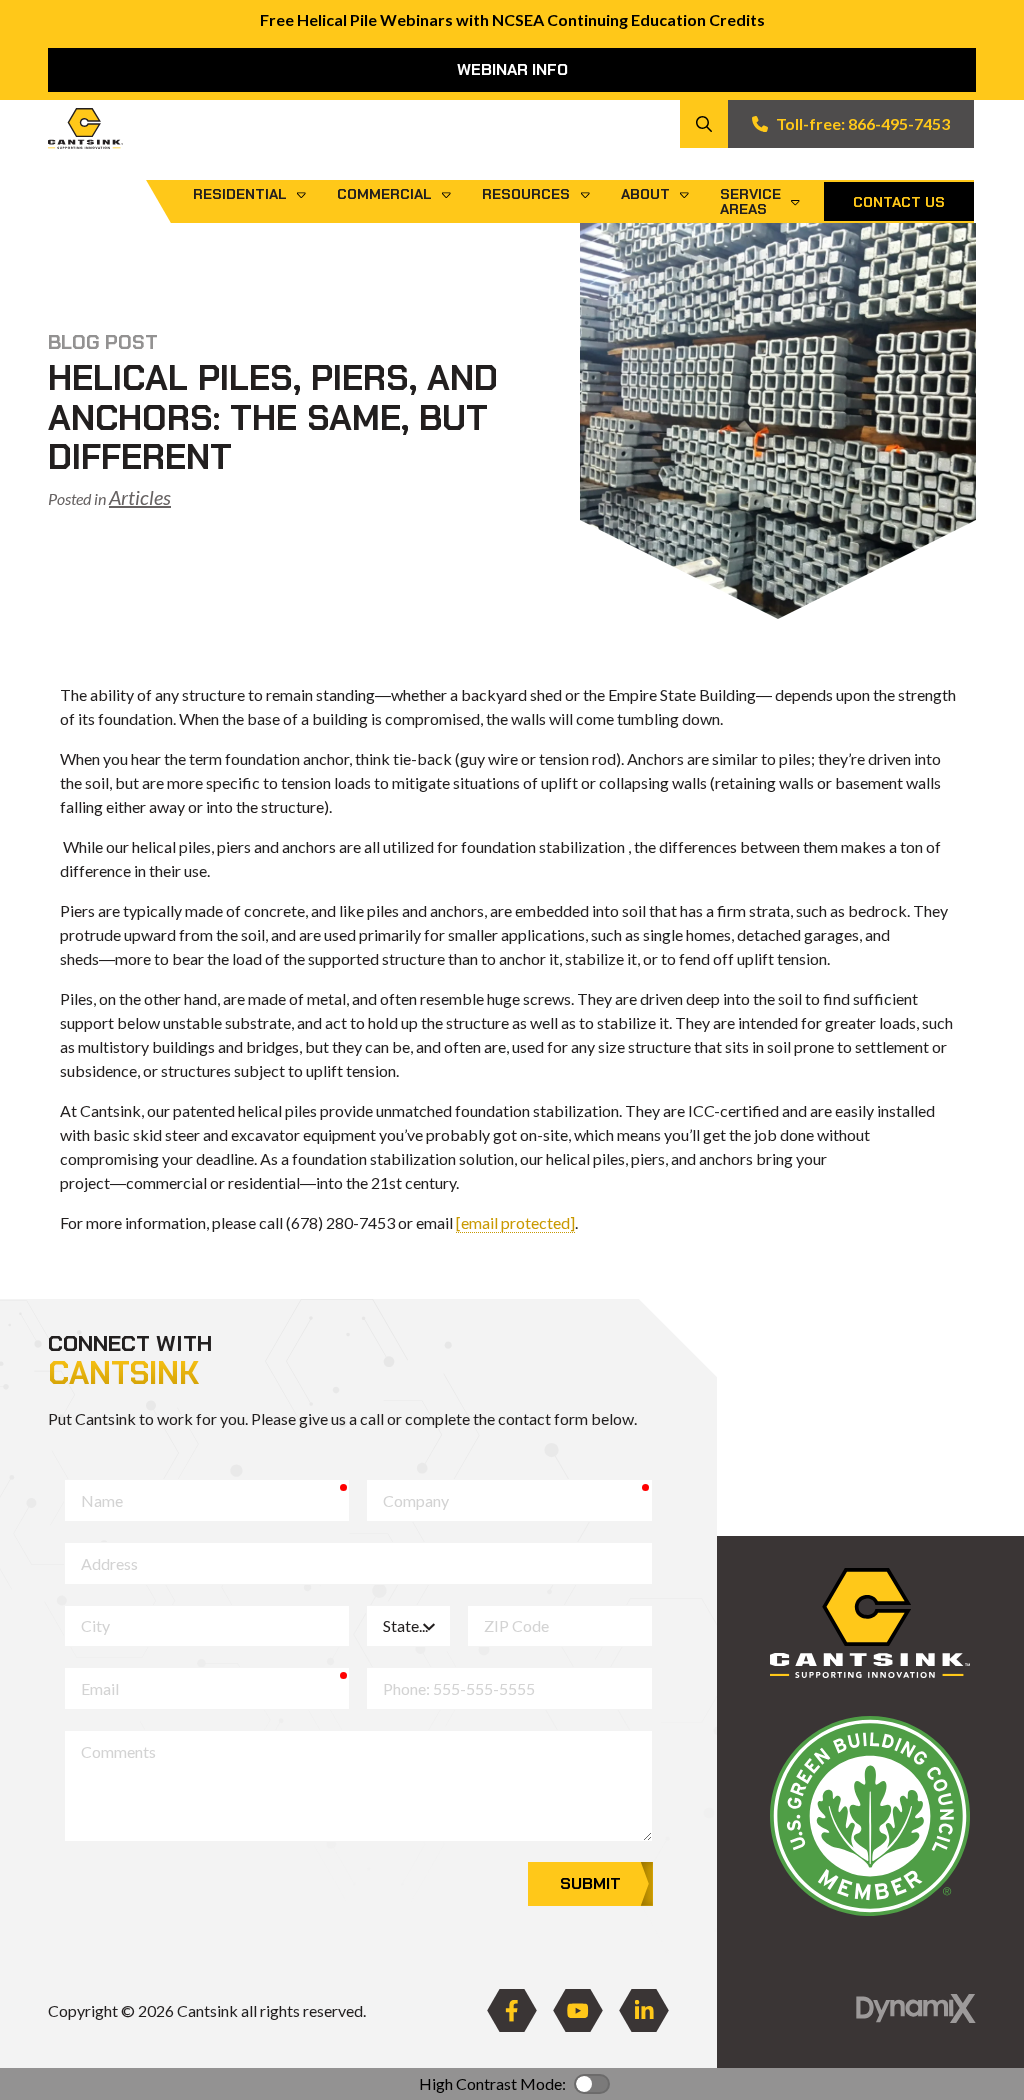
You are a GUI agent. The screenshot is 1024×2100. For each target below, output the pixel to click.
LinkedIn (644, 2011)
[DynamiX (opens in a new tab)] (916, 2008)
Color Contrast (592, 2084)
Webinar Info (512, 69)
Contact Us (899, 202)
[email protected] (515, 1222)
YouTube (578, 2011)
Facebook (512, 2011)
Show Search (704, 124)
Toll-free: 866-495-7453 (863, 123)
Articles (140, 497)
